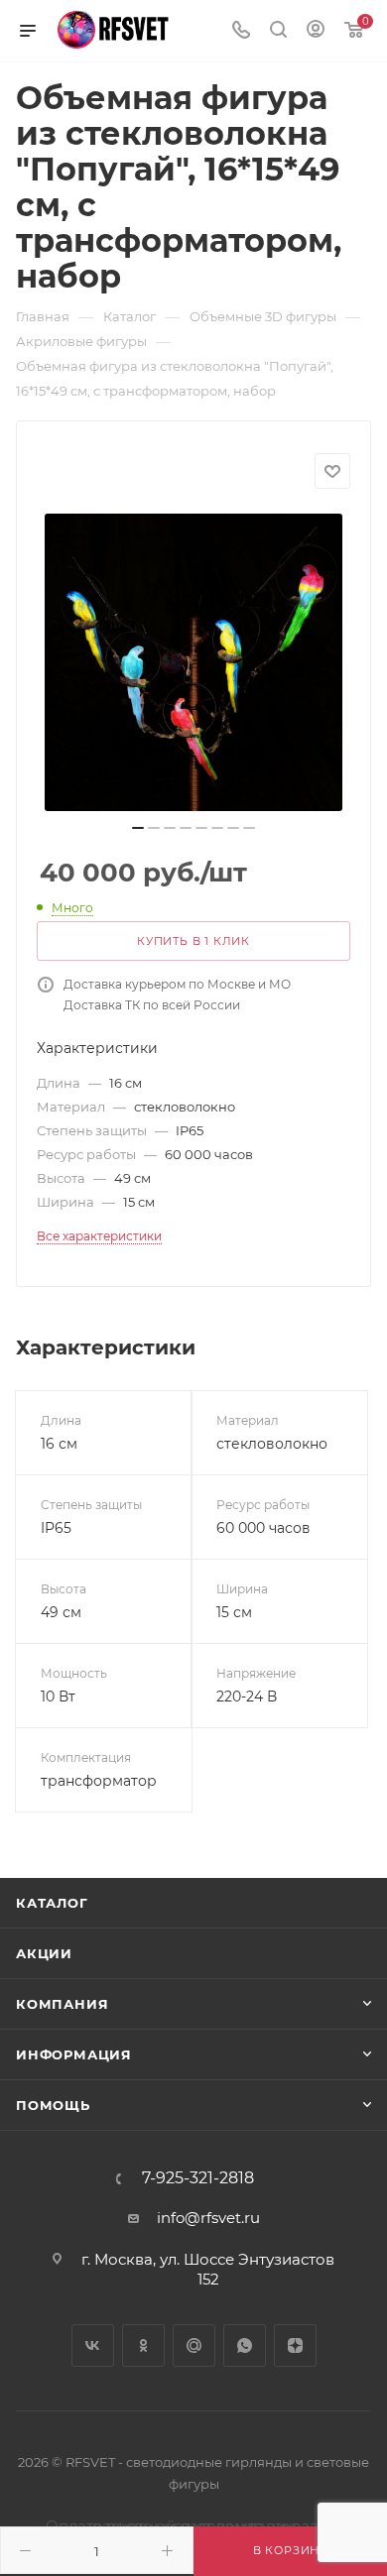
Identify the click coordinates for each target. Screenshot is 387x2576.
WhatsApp (245, 2345)
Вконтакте (93, 2345)
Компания (62, 2004)
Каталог (52, 1903)
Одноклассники (143, 2345)
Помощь (53, 2105)
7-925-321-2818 (198, 2178)
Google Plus (194, 2345)
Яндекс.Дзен (295, 2345)
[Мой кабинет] (316, 31)
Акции (44, 1953)
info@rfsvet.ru (208, 2218)
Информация (74, 2054)
